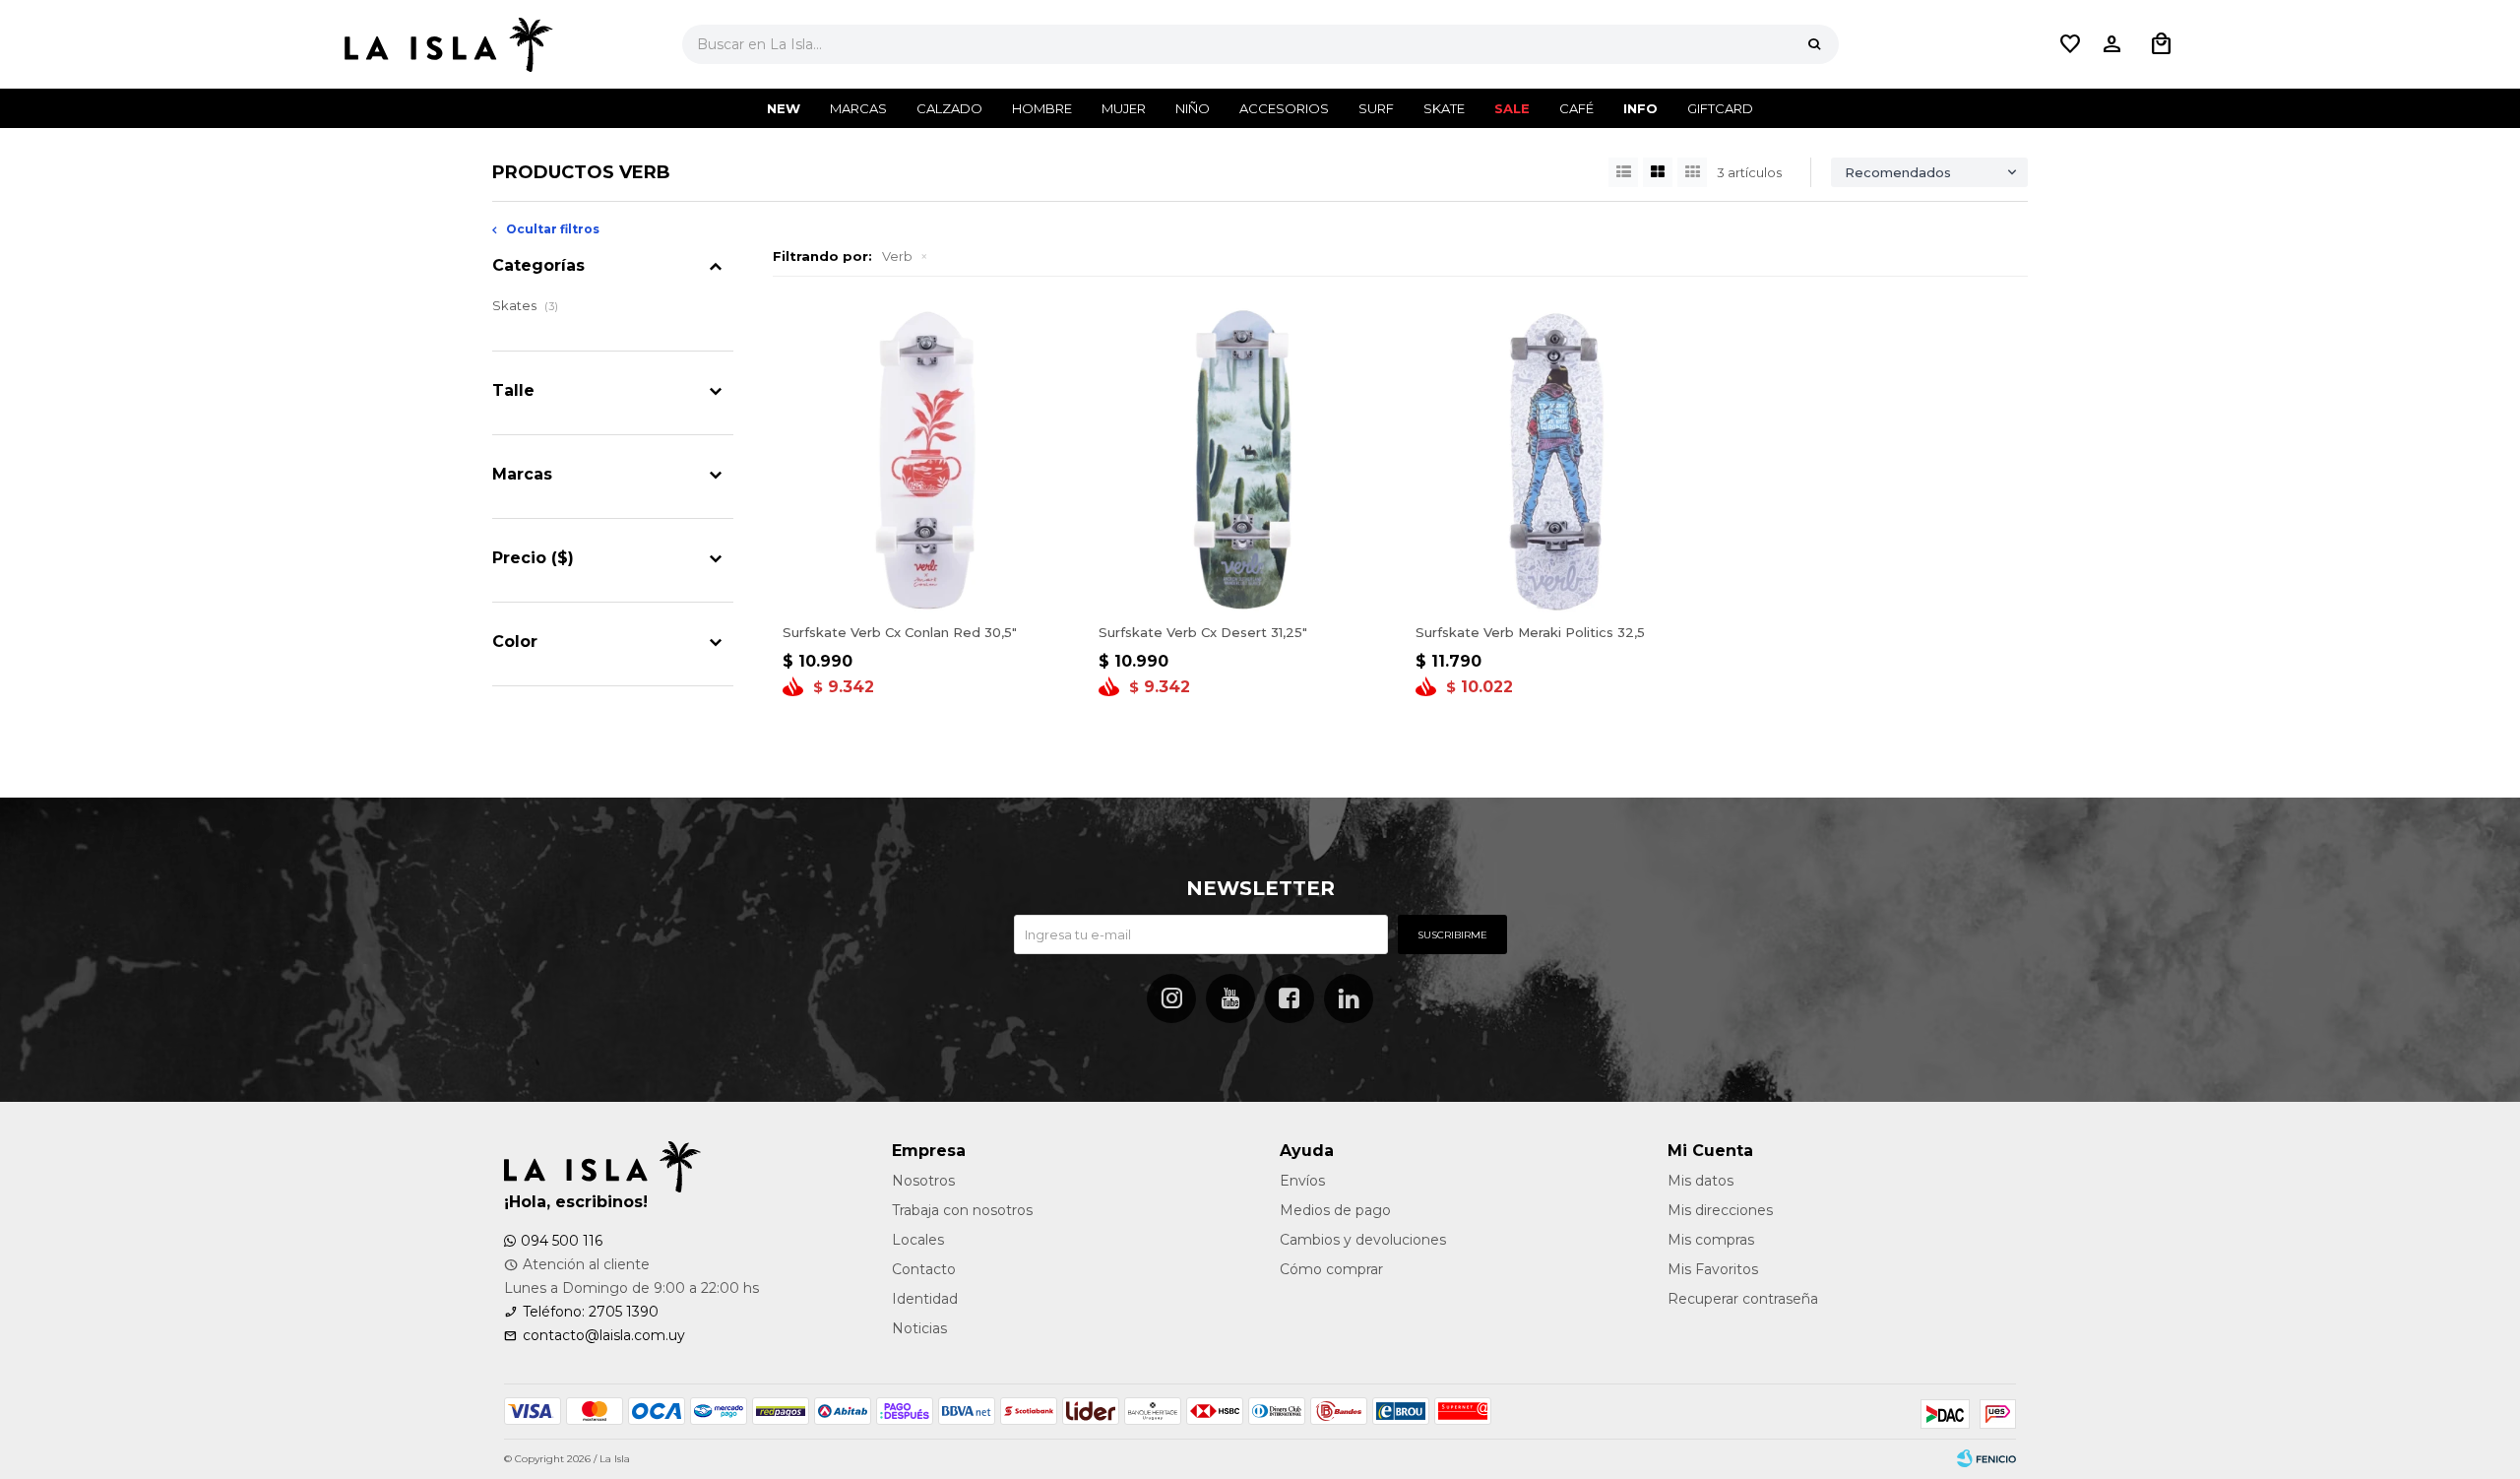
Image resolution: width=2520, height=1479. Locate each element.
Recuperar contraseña (1743, 1299)
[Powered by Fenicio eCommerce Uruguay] (1986, 1459)
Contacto (924, 1269)
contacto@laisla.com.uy (604, 1335)
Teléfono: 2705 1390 (591, 1312)
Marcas (858, 108)
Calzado (949, 108)
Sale (1512, 108)
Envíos (1302, 1181)
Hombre (1042, 108)
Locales (918, 1240)
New (784, 108)
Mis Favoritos (1713, 1269)
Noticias (919, 1328)
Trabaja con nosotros (962, 1210)
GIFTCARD (1720, 108)
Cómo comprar (1331, 1269)
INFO (1640, 108)
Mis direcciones (1720, 1210)
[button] (1814, 44)
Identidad (925, 1299)
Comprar (926, 590)
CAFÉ (1576, 108)
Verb (897, 256)
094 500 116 (562, 1241)
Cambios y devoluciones (1363, 1240)
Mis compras (1711, 1240)
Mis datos (1701, 1181)
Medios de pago (1335, 1210)
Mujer (1124, 108)
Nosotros (923, 1181)
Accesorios (1284, 108)
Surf (1376, 108)
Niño (1193, 108)
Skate (1444, 108)
